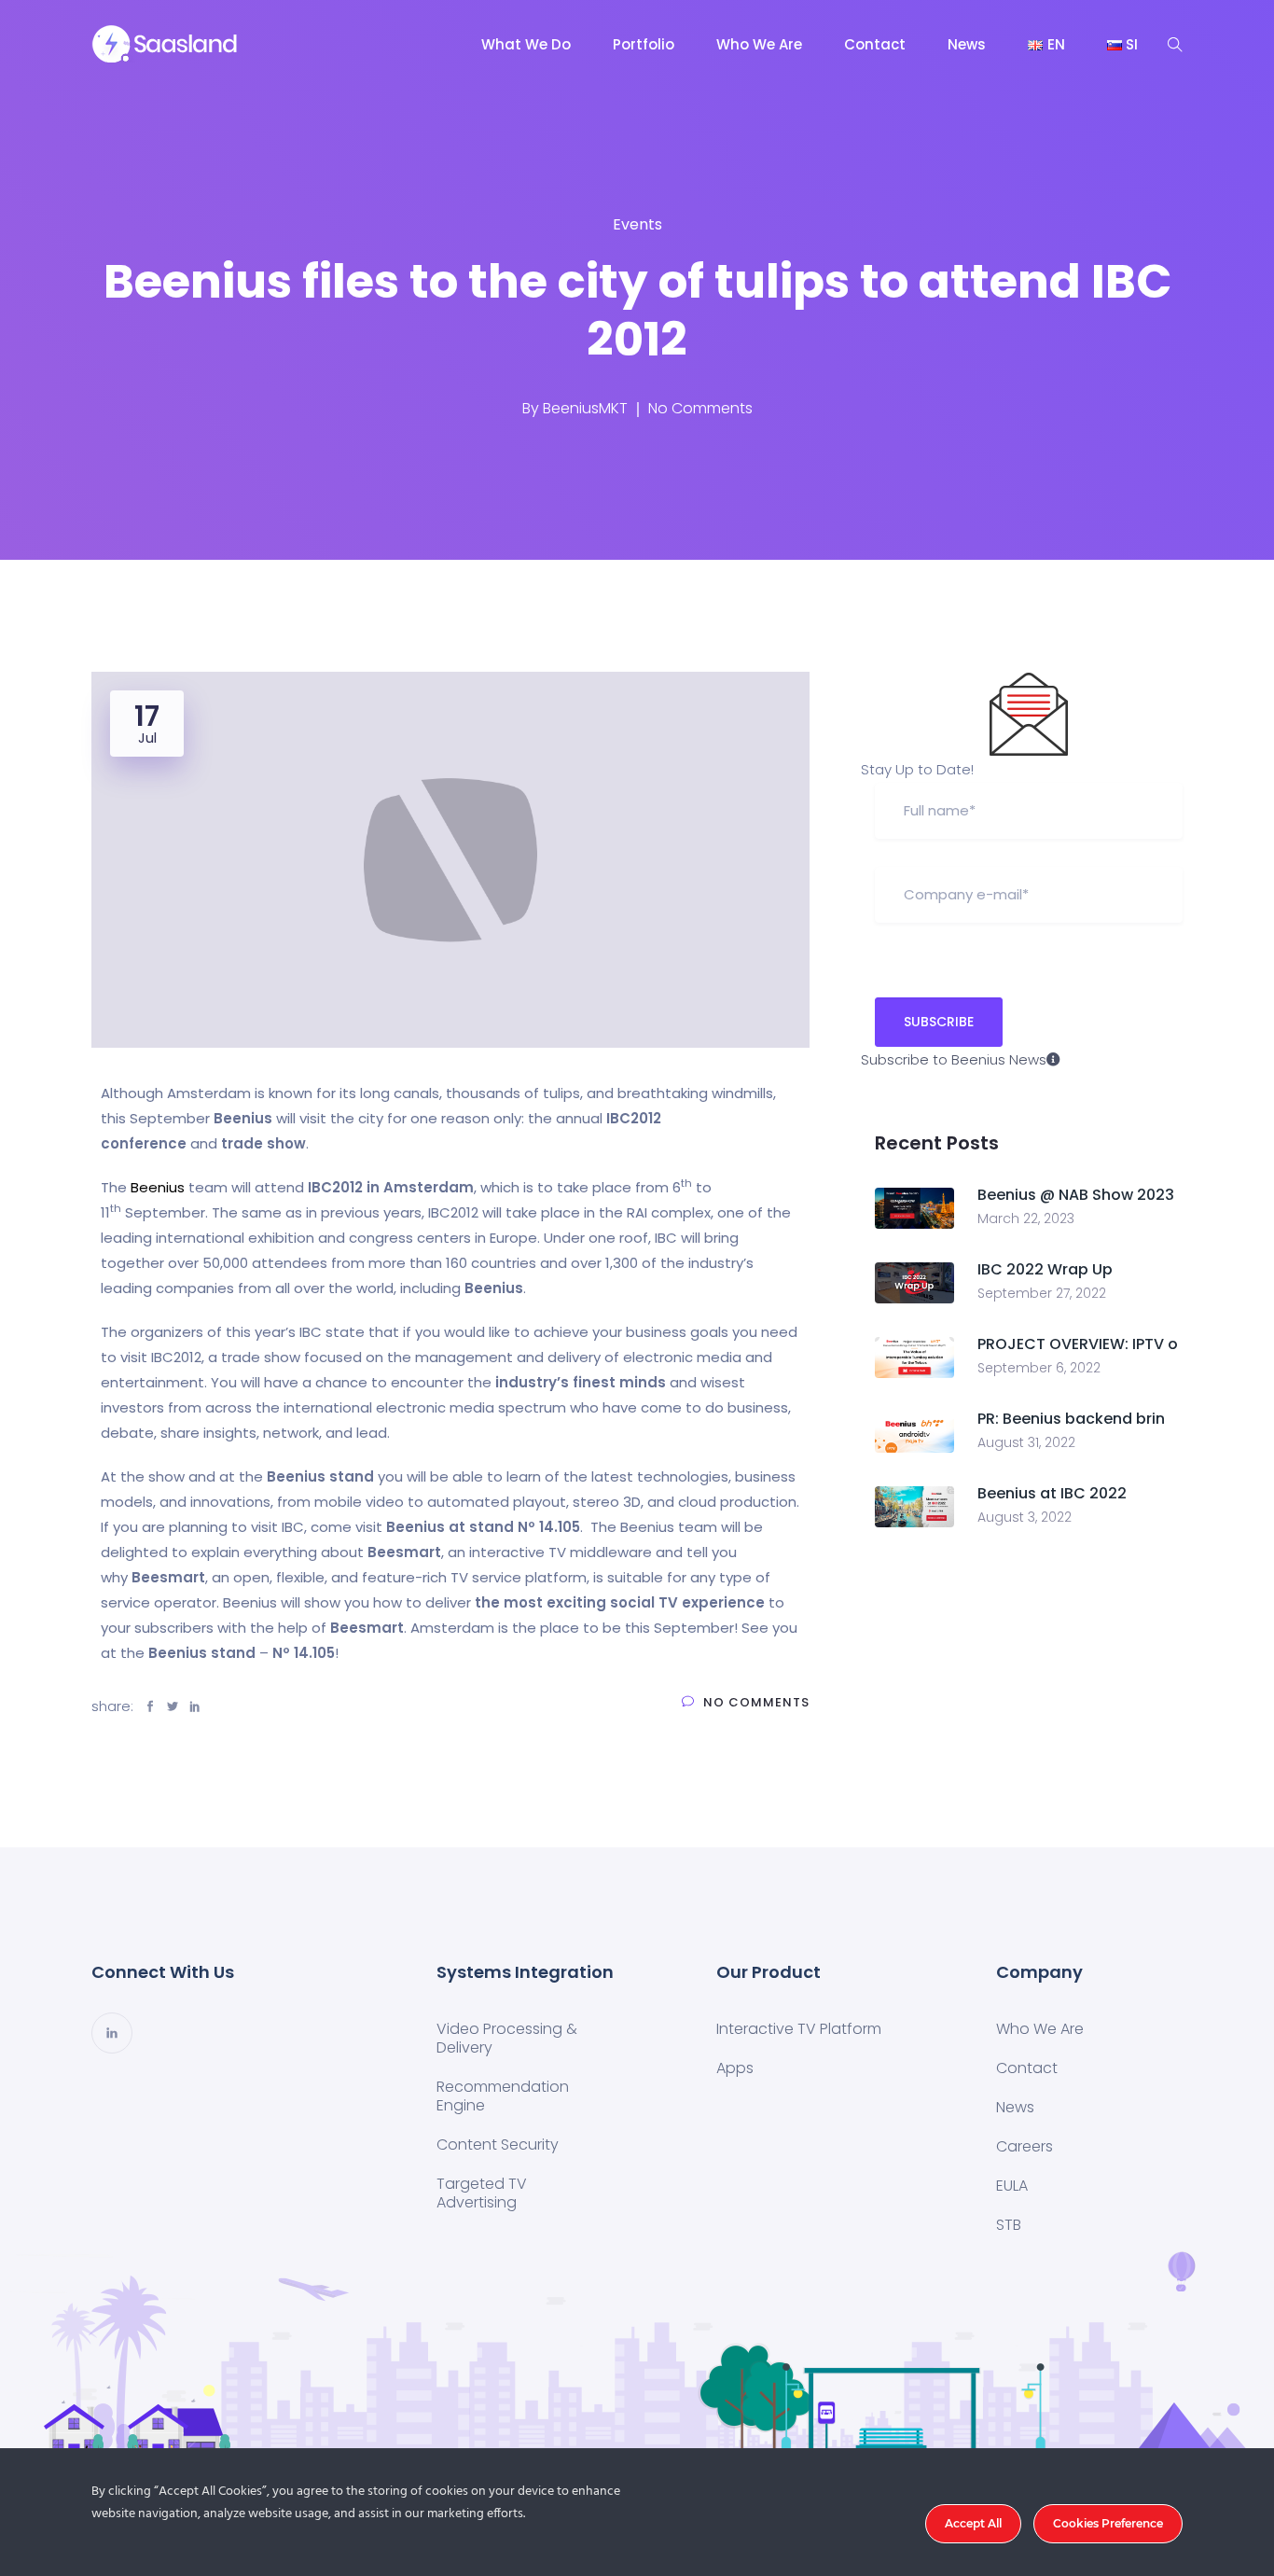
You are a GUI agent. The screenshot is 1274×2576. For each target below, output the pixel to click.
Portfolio (644, 44)
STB (1009, 2225)
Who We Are (759, 44)
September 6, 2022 (1039, 1368)
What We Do (526, 44)
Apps (735, 2068)
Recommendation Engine (503, 2096)
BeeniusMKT (585, 408)
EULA (1012, 2186)
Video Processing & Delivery (507, 2038)
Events (637, 224)
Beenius (158, 1187)
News (967, 44)
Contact (875, 44)
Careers (1025, 2146)
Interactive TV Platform (799, 2029)
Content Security (498, 2144)
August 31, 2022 (1026, 1442)
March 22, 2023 (1026, 1218)
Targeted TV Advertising (482, 2193)
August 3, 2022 (1025, 1517)
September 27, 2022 (1042, 1293)
